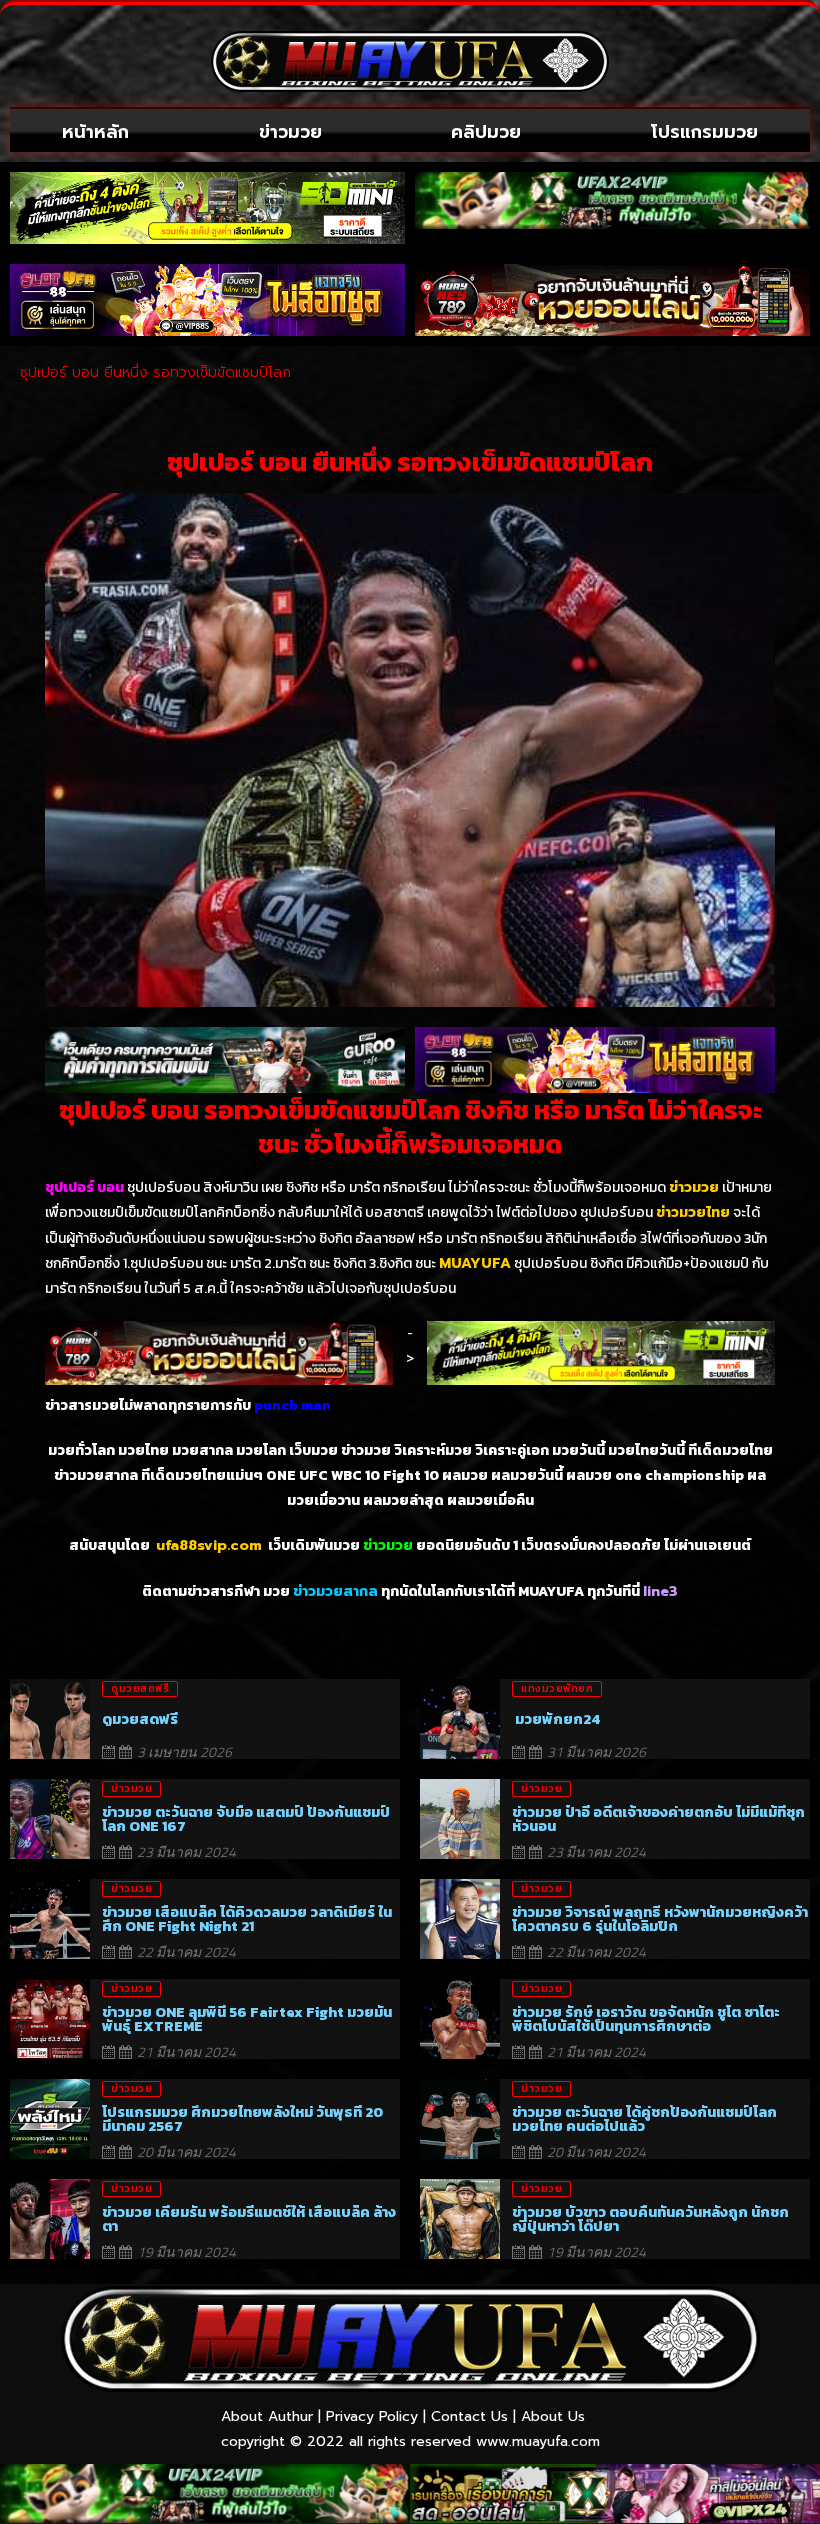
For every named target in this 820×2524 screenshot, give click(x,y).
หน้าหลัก (95, 132)
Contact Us (469, 2416)
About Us (553, 2416)
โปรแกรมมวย (704, 132)
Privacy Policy (372, 2416)
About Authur (267, 2416)
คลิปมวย (486, 132)
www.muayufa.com (538, 2441)
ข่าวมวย (290, 132)
